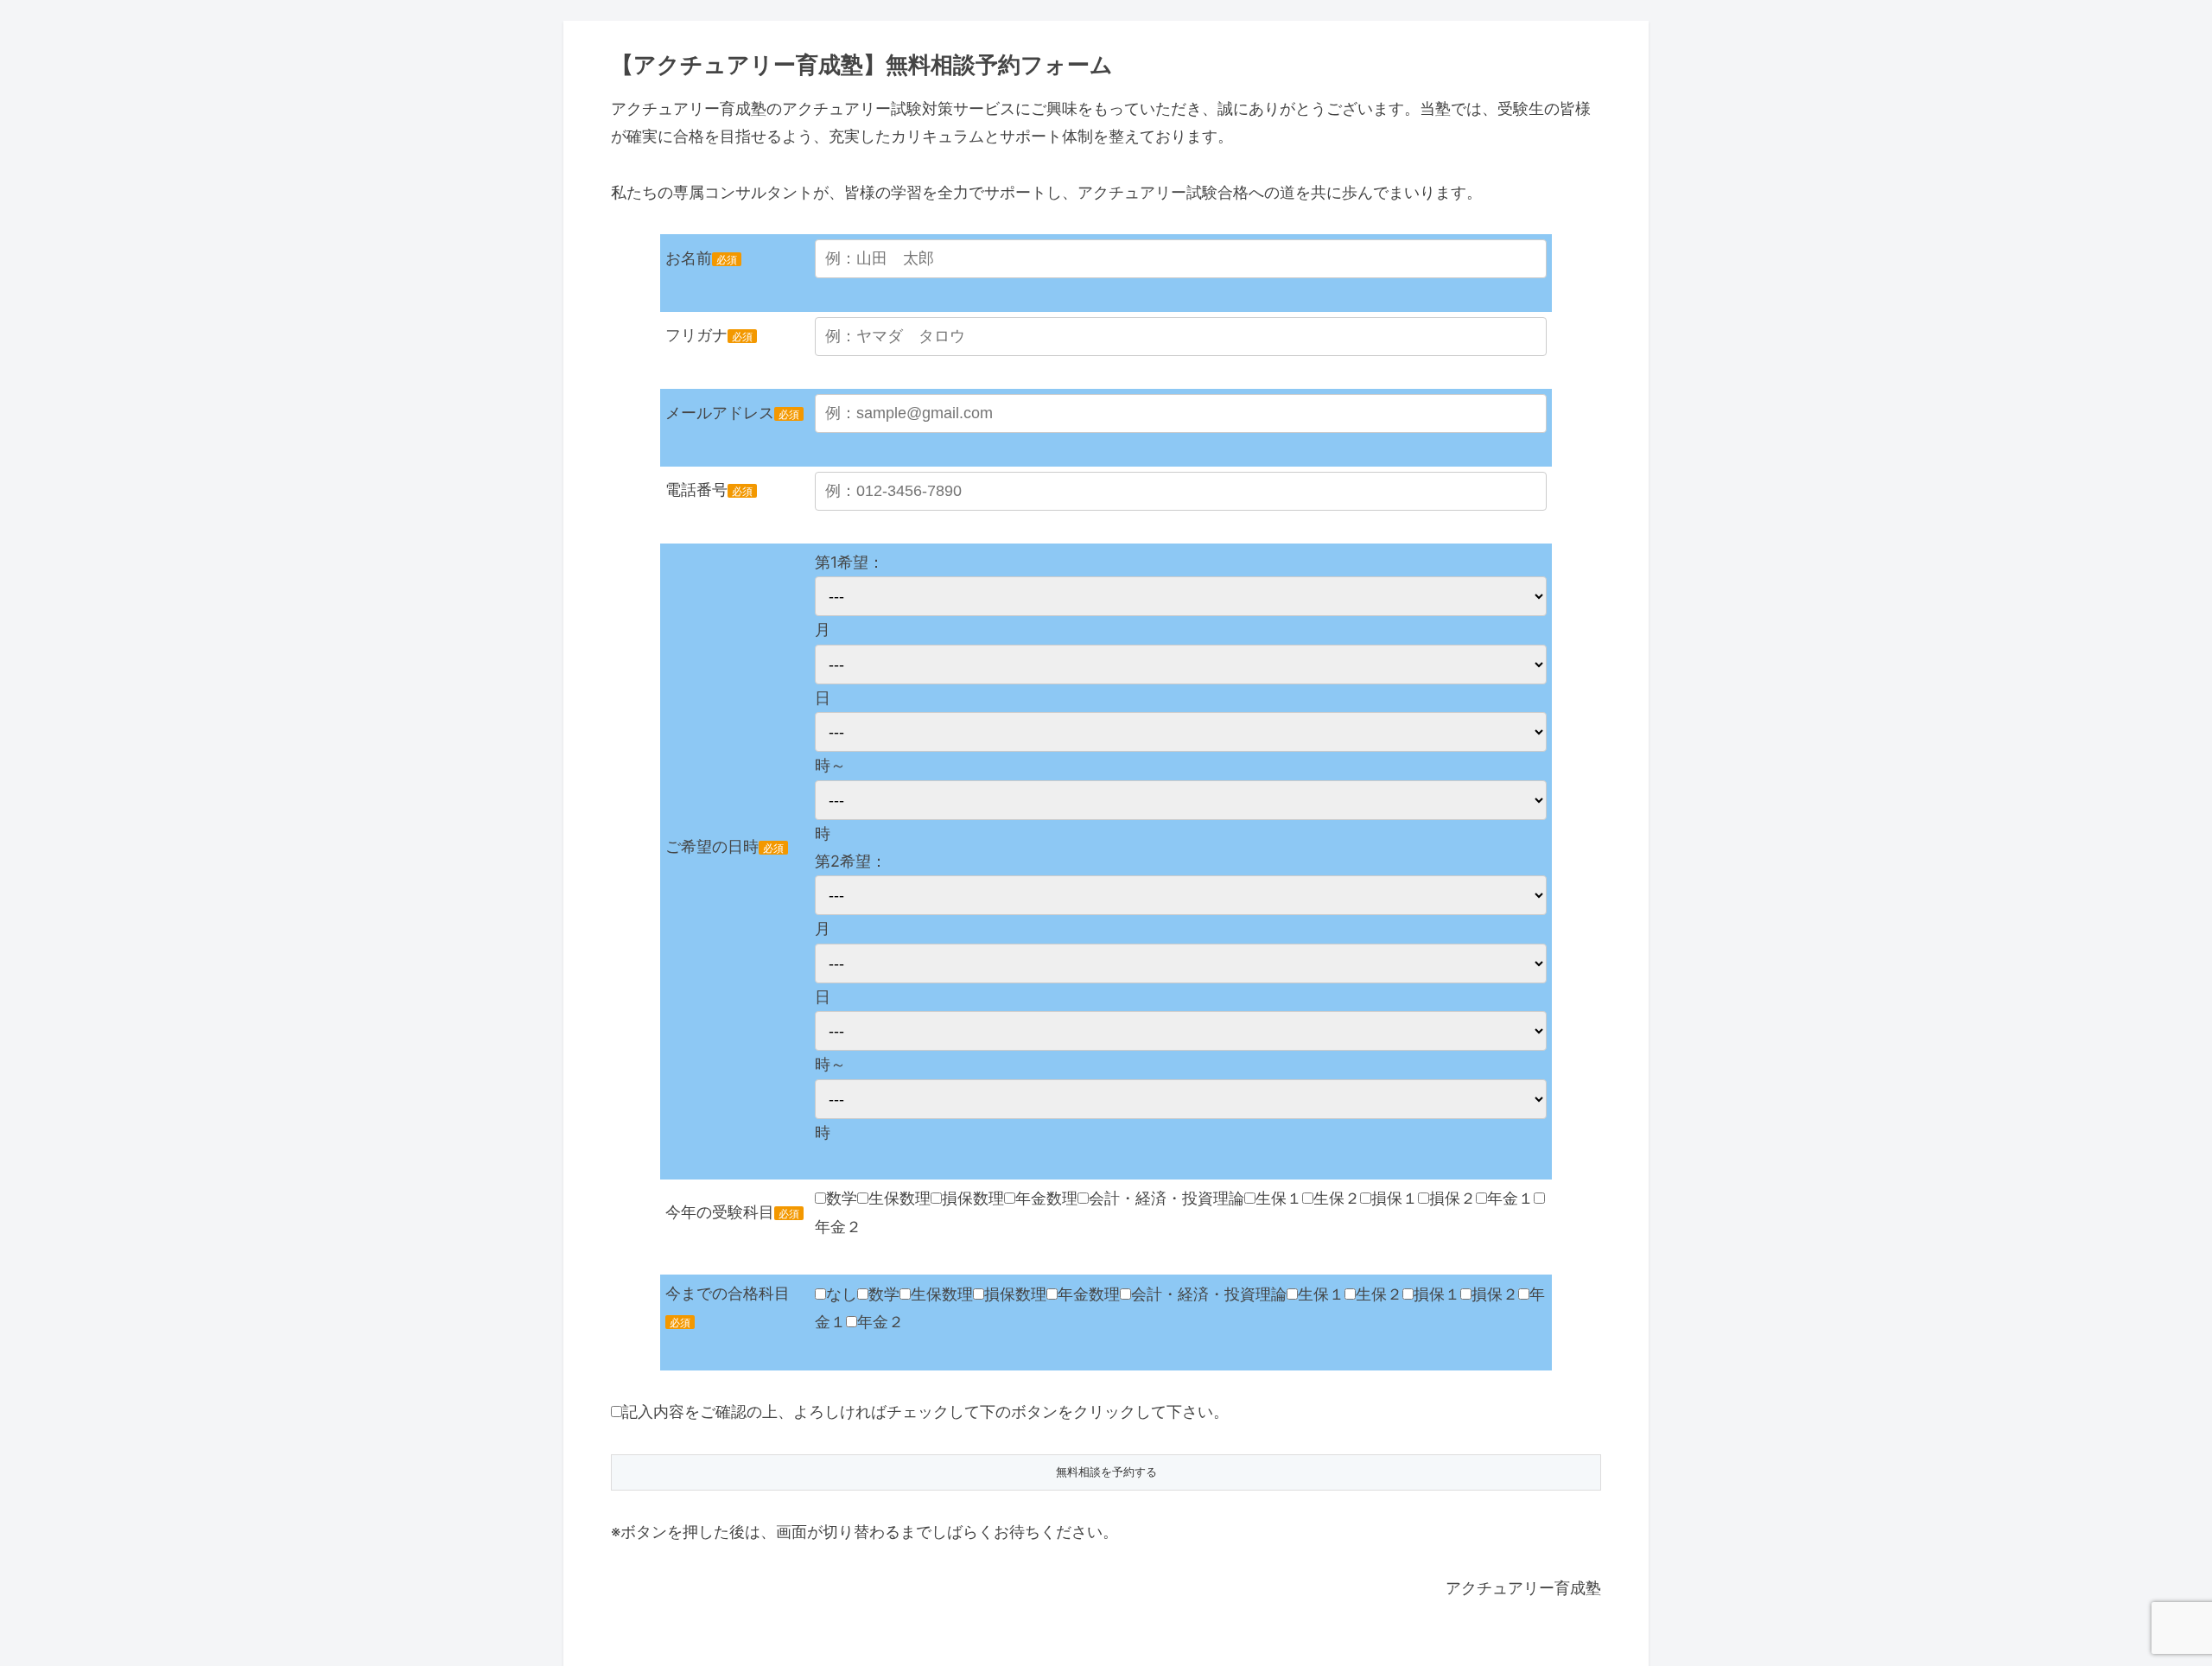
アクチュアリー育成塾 (1523, 1588)
